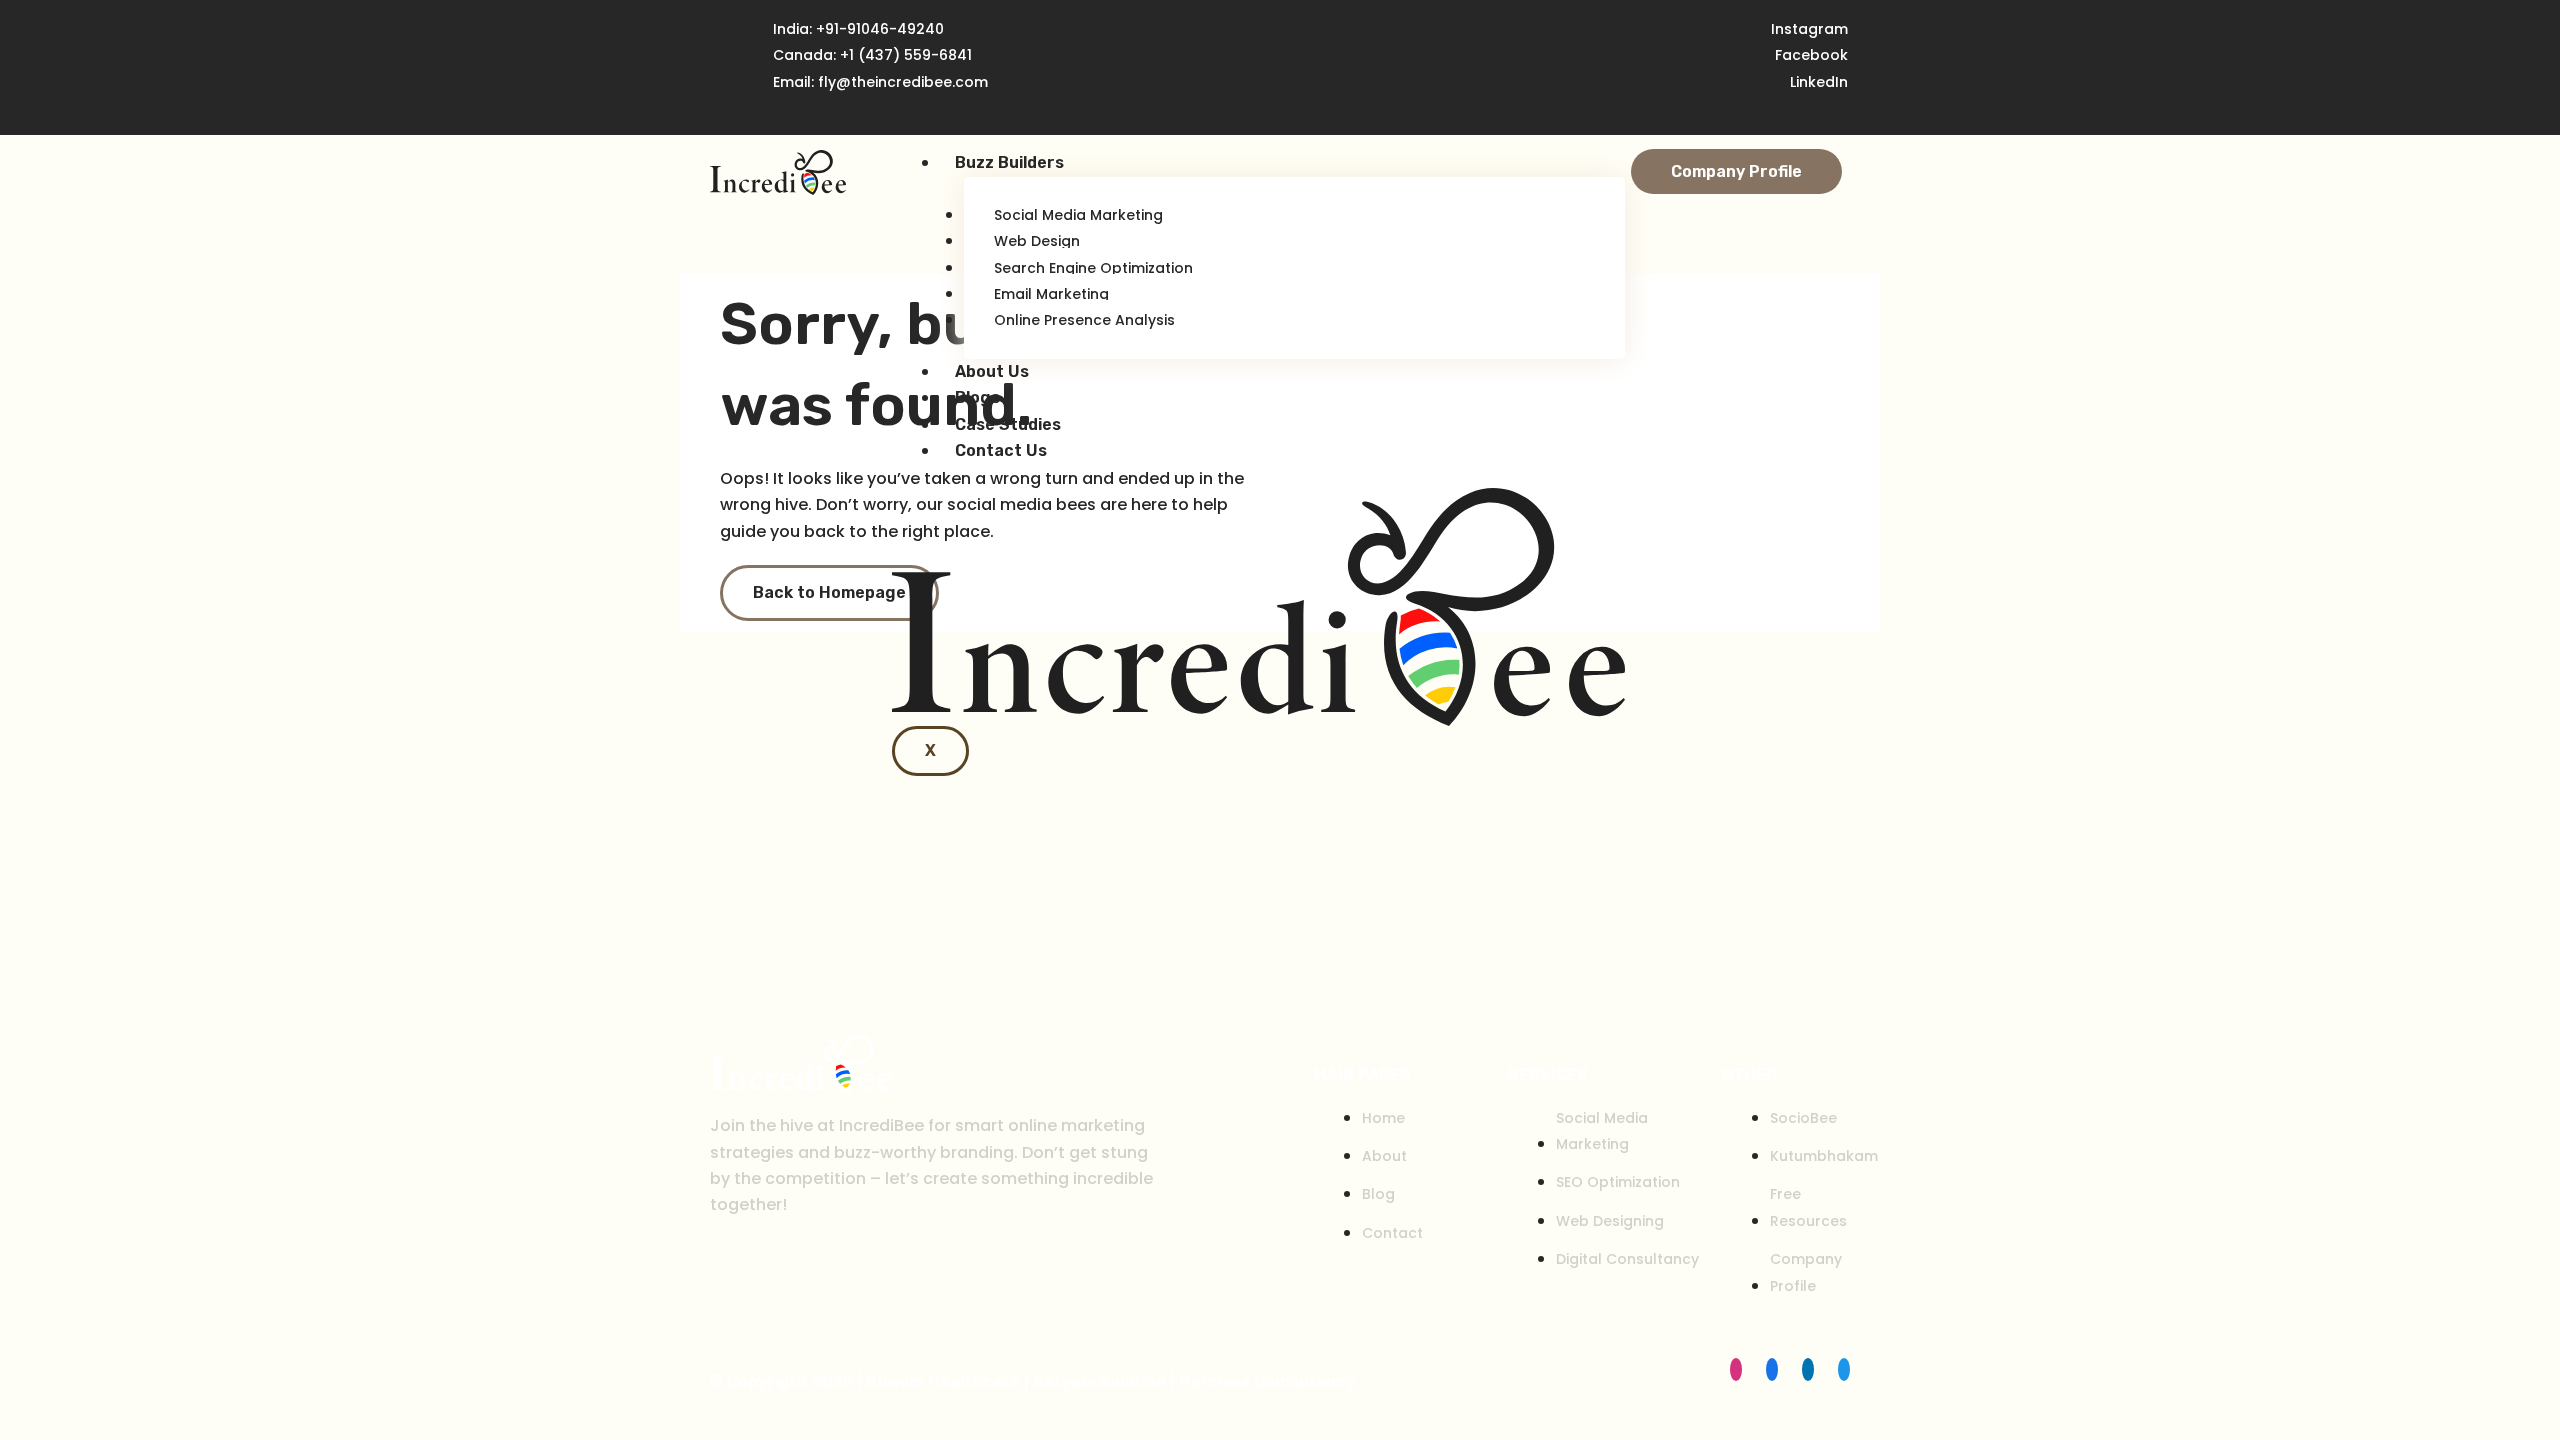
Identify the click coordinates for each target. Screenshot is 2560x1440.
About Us (992, 371)
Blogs (977, 397)
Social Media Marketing (1078, 215)
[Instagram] (1736, 1369)
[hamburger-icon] (1589, 172)
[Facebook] (1772, 1369)
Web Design (1037, 241)
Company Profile (1736, 171)
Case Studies (1008, 424)
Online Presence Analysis (1084, 320)
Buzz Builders (1009, 162)
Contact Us (1001, 450)
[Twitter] (1844, 1369)
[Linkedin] (1808, 1369)
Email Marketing (1051, 294)
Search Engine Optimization (1093, 268)
